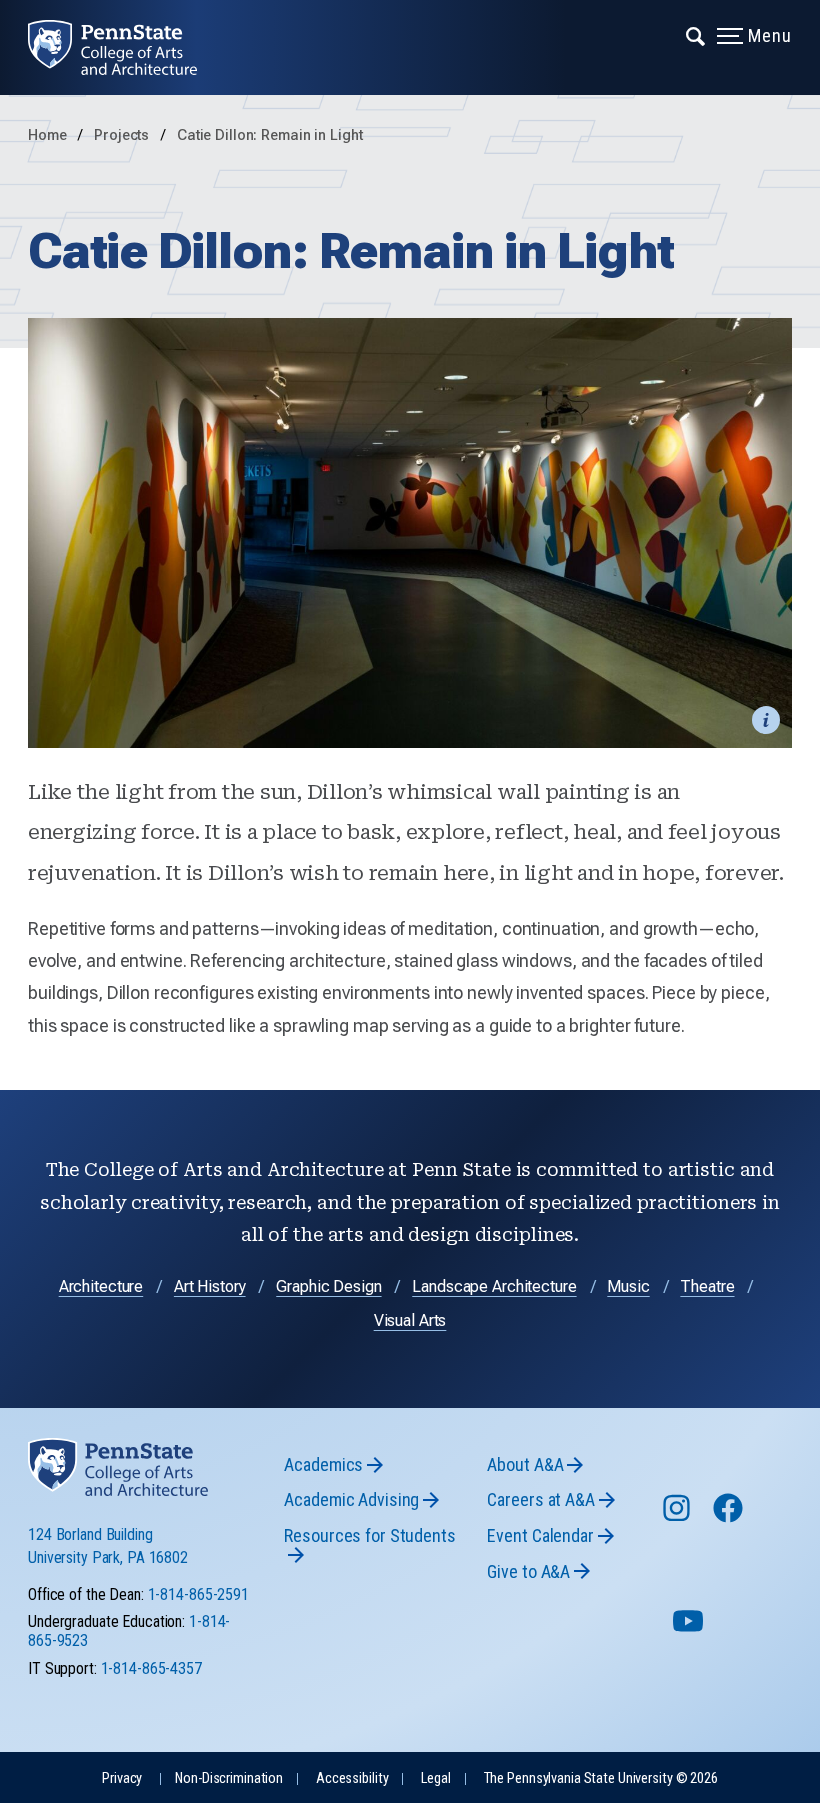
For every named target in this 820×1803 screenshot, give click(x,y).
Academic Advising (351, 1499)
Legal (435, 1778)
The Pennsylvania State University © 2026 (601, 1778)
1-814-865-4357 (151, 1668)
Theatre (707, 1286)
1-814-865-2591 (198, 1594)
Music (628, 1286)
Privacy (122, 1778)
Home (47, 135)
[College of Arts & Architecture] (126, 47)
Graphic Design (328, 1286)
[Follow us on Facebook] (730, 1517)
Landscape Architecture (494, 1286)
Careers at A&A (540, 1499)
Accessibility (352, 1778)
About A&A (525, 1464)
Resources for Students (369, 1535)
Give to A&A (528, 1571)
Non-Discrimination (229, 1778)
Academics (323, 1464)
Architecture (101, 1286)
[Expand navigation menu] (696, 35)
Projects (123, 135)
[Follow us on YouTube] (690, 1629)
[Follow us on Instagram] (678, 1517)
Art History (210, 1286)
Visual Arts (410, 1320)
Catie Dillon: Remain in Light (270, 135)
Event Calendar (540, 1535)
